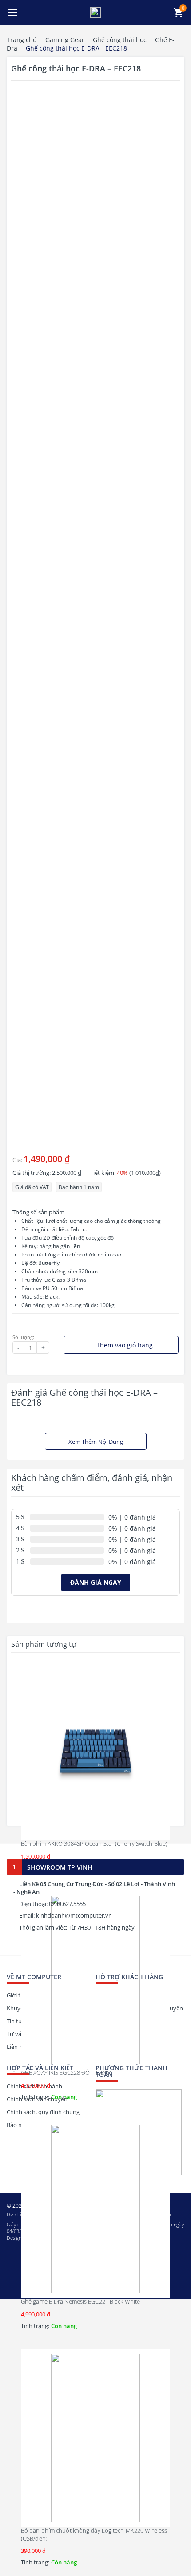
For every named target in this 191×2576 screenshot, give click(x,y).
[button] (12, 12)
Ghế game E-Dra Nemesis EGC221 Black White (80, 2301)
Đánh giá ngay (96, 1582)
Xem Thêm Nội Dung (96, 1442)
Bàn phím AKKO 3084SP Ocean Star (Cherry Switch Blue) (94, 1843)
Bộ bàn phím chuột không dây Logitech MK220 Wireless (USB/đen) (94, 2534)
